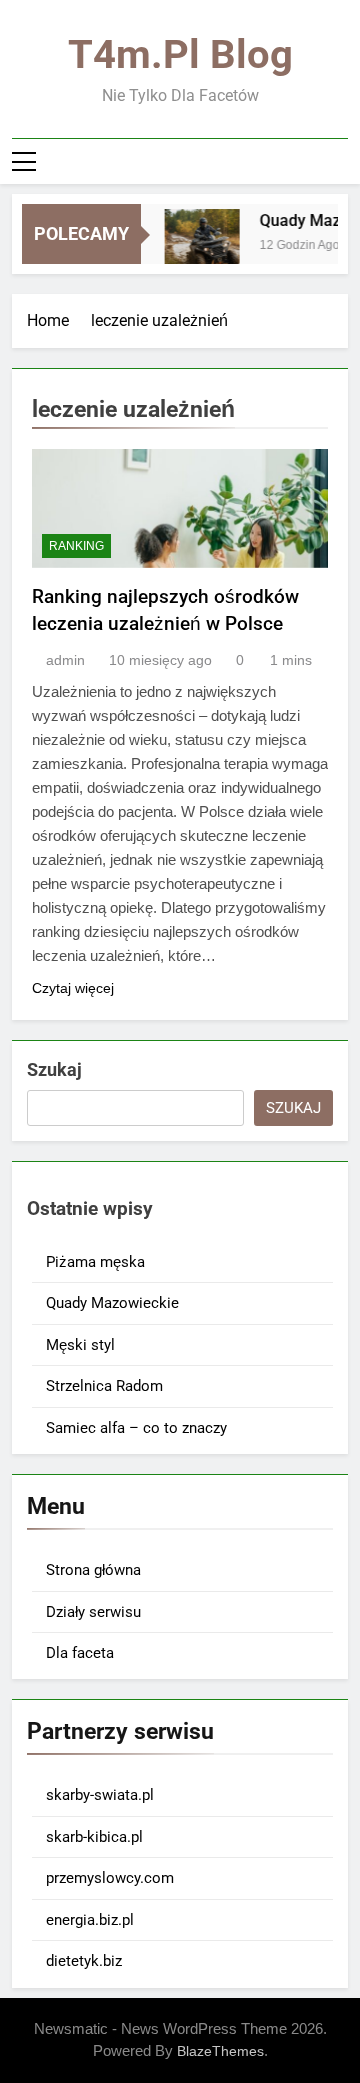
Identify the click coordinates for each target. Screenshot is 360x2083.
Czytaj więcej (73, 988)
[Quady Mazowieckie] (198, 246)
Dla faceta (80, 1653)
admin (65, 660)
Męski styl (80, 1345)
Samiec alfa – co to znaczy (136, 1428)
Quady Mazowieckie (112, 1303)
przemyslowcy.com (110, 1878)
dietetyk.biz (84, 1961)
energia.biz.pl (90, 1920)
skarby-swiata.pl (100, 1795)
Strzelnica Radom (104, 1386)
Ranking (76, 546)
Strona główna (93, 1570)
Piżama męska (95, 1262)
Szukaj (54, 1069)
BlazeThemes (220, 2051)
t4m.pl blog (180, 54)
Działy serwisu (93, 1612)
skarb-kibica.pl (94, 1837)
